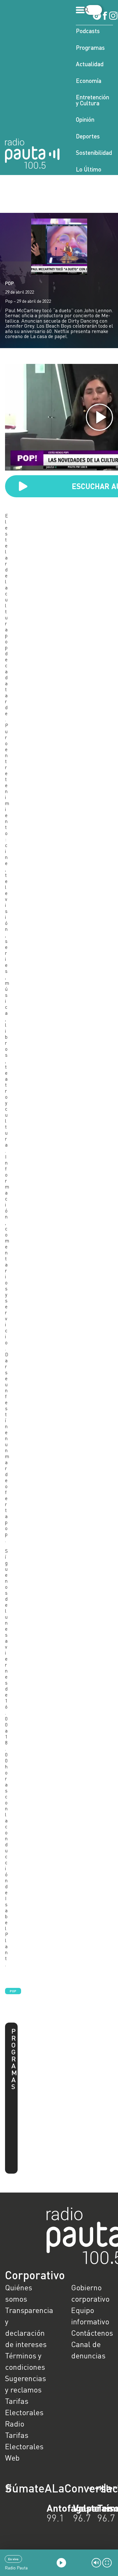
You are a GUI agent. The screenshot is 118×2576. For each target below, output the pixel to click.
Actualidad (90, 64)
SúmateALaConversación (42, 2488)
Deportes (88, 136)
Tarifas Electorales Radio (24, 2412)
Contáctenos (92, 2333)
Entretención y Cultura (93, 100)
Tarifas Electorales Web (24, 2446)
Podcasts (88, 31)
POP (9, 283)
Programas (90, 47)
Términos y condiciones (25, 2361)
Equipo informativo (90, 2316)
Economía (89, 81)
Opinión (85, 119)
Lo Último (89, 169)
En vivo (13, 2559)
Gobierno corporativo (90, 2293)
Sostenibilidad (94, 152)
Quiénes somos (19, 2293)
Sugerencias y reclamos (25, 2384)
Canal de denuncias (88, 2350)
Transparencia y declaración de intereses (26, 2327)
